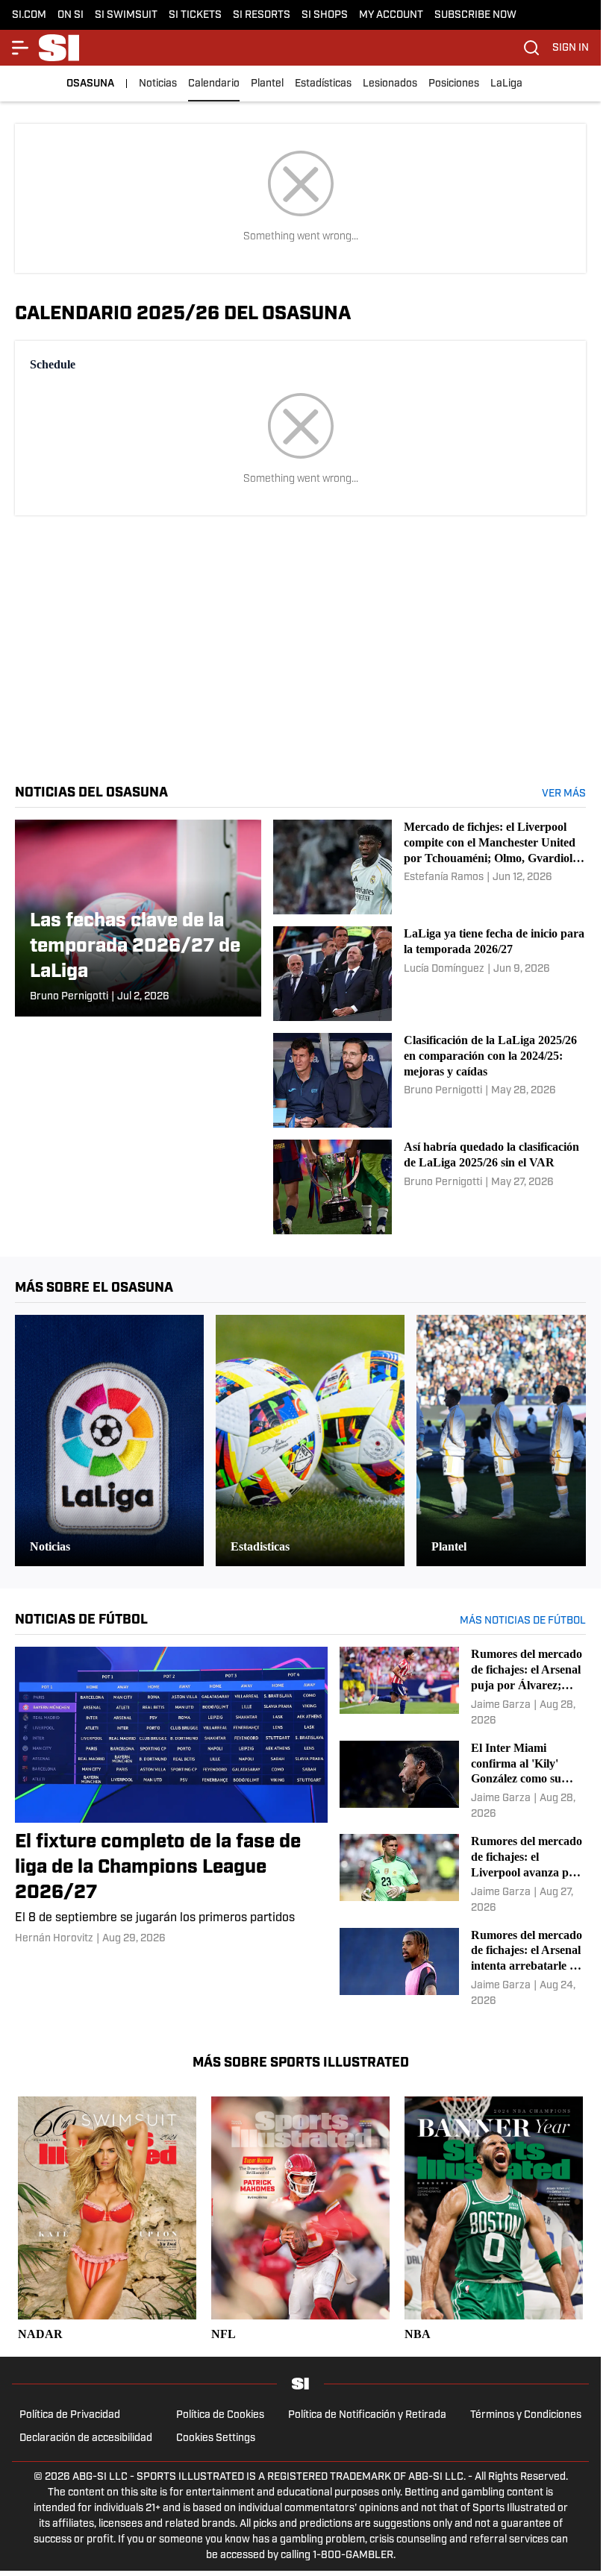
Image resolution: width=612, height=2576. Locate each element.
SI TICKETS (195, 15)
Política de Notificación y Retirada (367, 2415)
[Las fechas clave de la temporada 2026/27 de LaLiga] (138, 918)
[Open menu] (21, 48)
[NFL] (300, 2220)
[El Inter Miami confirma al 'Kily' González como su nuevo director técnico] (463, 1781)
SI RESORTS (262, 15)
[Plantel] (511, 1441)
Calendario (214, 84)
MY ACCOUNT (391, 15)
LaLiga (506, 84)
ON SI (71, 15)
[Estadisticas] (310, 1441)
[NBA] (494, 2220)
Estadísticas (323, 84)
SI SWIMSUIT (126, 15)
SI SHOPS (325, 15)
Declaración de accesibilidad (86, 2438)
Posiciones (454, 84)
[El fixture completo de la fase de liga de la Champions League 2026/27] (171, 1796)
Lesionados (390, 84)
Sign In (571, 48)
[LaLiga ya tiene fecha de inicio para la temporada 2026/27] (430, 974)
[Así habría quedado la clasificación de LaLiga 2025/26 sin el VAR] (430, 1187)
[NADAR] (107, 2220)
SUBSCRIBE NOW (475, 15)
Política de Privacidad (70, 2415)
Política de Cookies (220, 2415)
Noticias (158, 84)
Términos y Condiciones (526, 2415)
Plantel (267, 84)
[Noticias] (109, 1441)
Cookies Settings (216, 2438)
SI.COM (29, 15)
